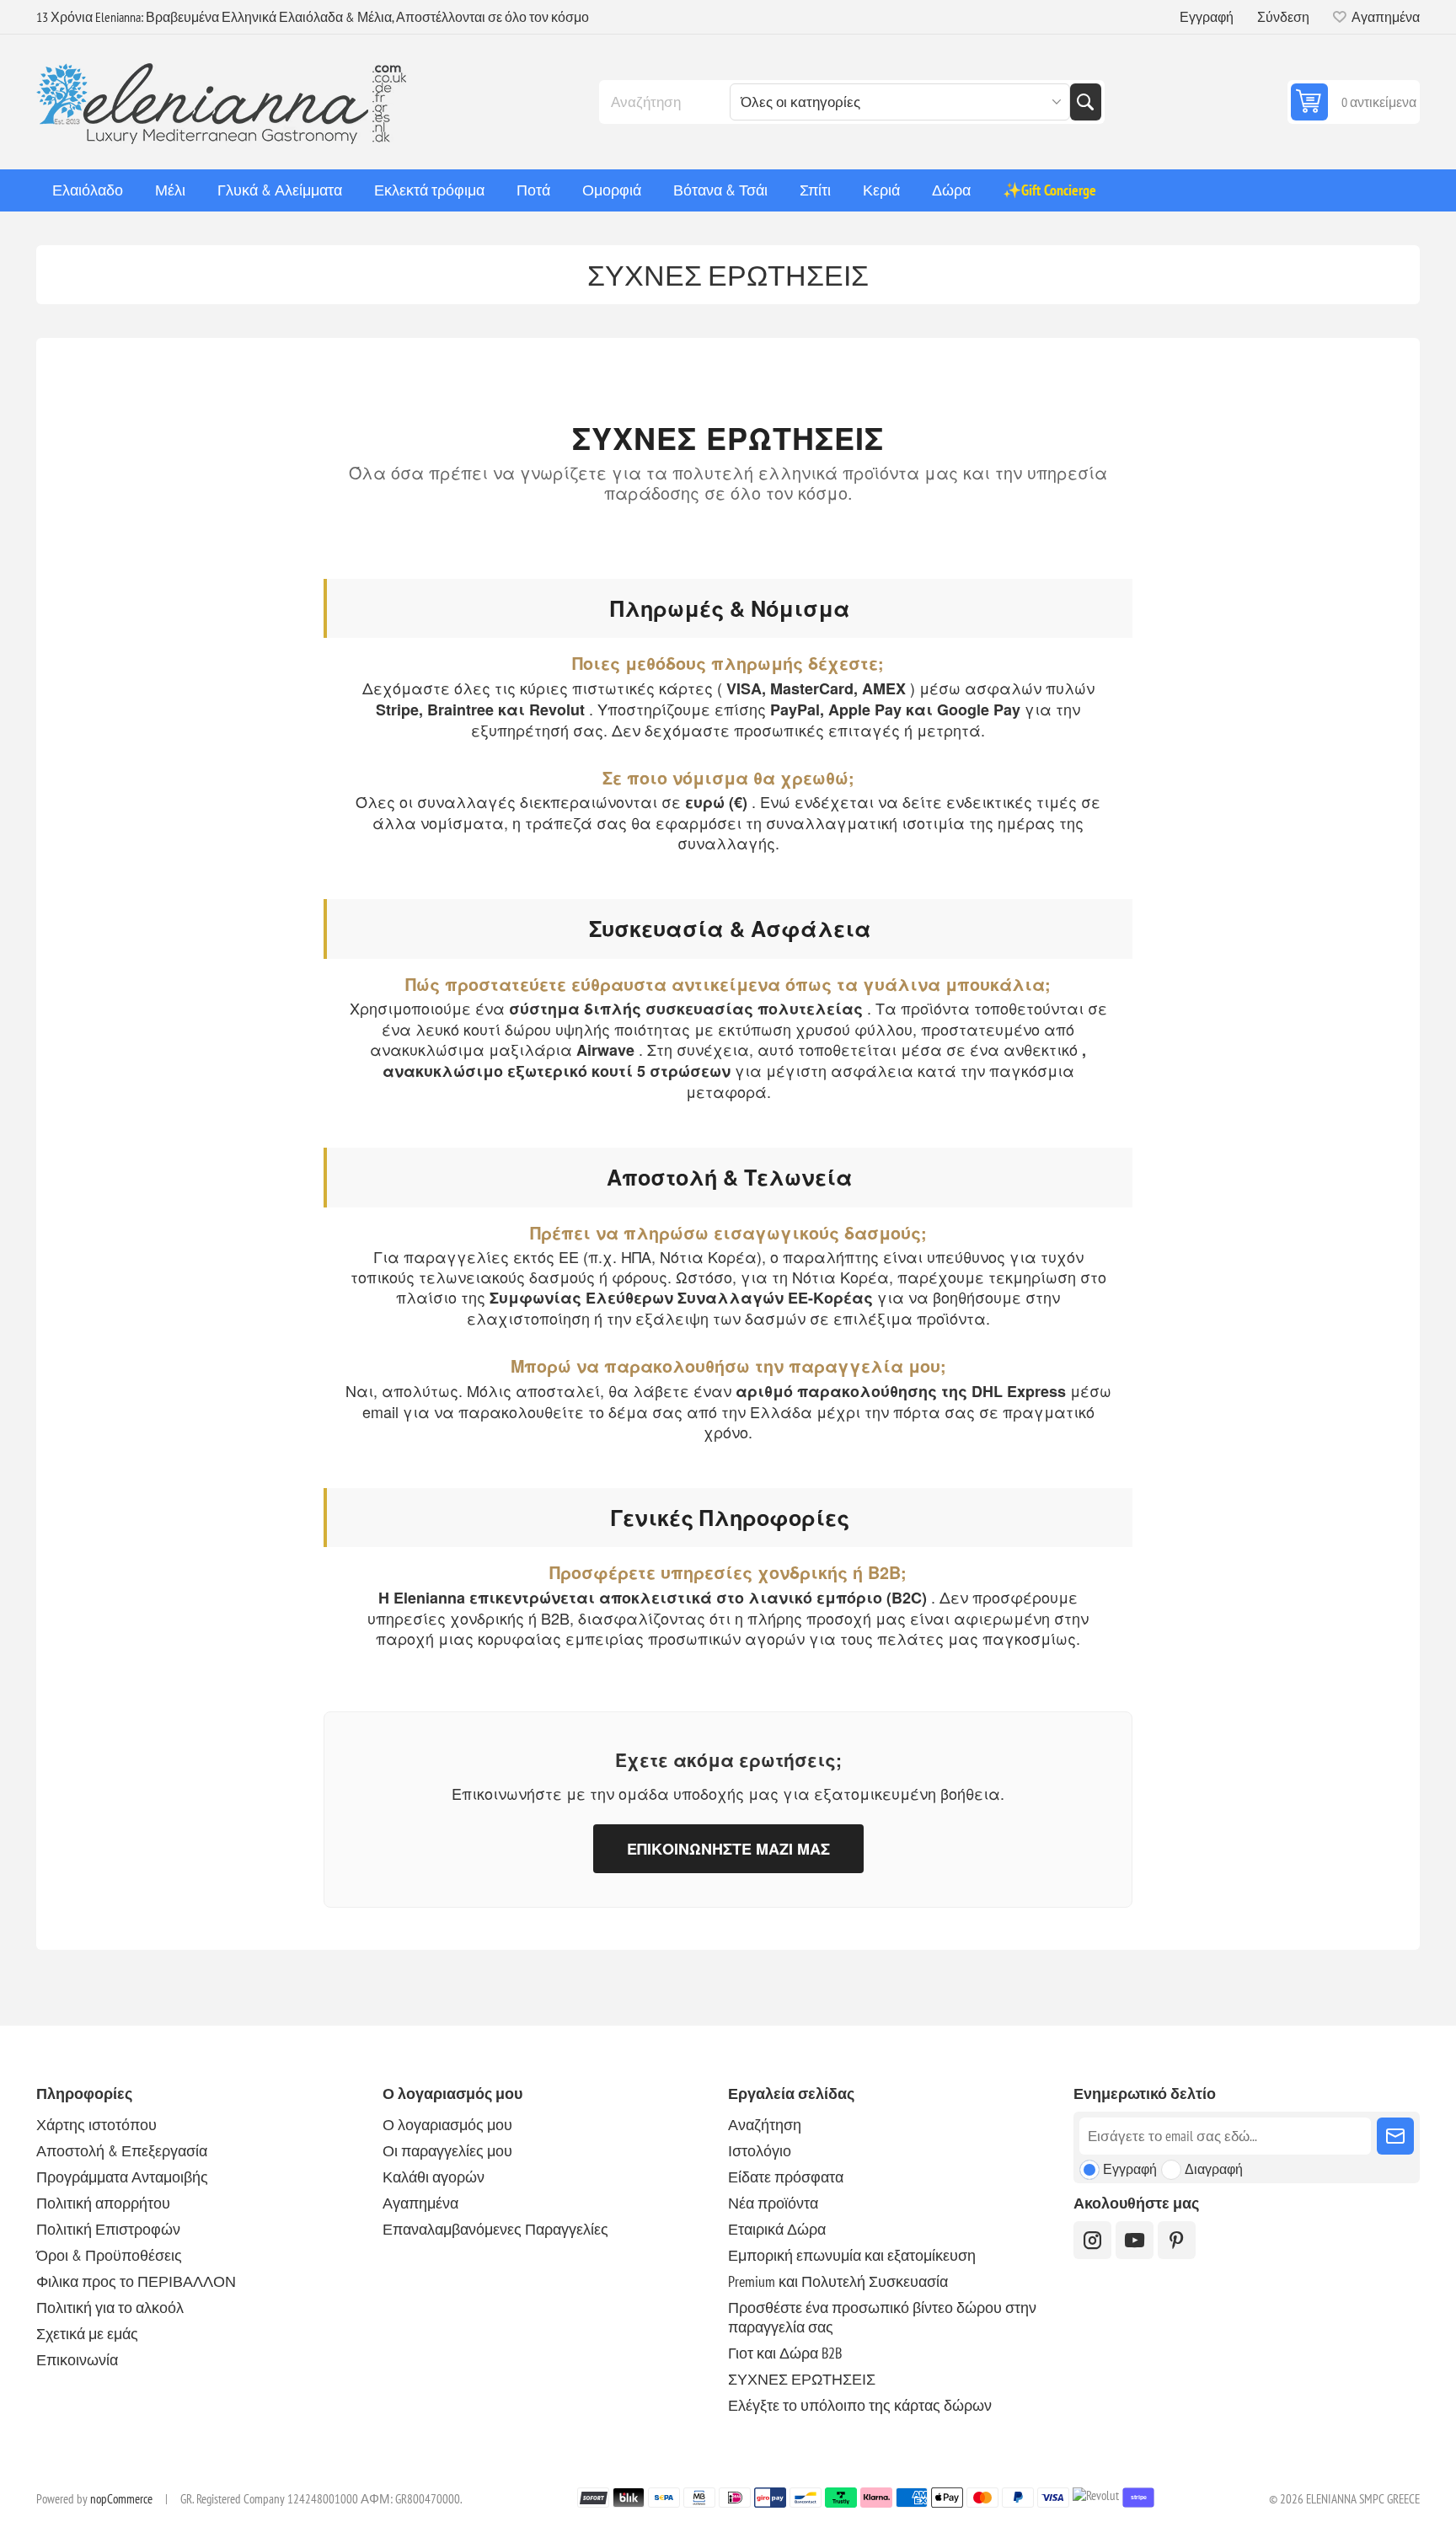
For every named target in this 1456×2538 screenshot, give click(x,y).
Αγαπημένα (420, 2203)
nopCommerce (121, 2499)
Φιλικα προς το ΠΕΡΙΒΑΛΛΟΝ (136, 2281)
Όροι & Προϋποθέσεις (109, 2255)
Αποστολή (1395, 2136)
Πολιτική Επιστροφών (108, 2229)
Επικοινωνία (77, 2360)
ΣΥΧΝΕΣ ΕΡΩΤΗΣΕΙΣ (802, 2379)
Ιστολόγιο (760, 2151)
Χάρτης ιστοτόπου (96, 2125)
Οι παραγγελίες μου (447, 2151)
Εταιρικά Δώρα (777, 2229)
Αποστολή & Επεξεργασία (122, 2151)
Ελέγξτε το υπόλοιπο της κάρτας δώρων (860, 2405)
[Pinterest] (1177, 2240)
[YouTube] (1135, 2240)
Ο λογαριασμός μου (447, 2125)
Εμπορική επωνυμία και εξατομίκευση (852, 2255)
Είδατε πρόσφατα (786, 2177)
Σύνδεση (1283, 17)
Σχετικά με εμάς (87, 2334)
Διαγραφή (1214, 2169)
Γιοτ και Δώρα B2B (785, 2353)
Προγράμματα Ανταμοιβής (122, 2177)
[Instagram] (1092, 2240)
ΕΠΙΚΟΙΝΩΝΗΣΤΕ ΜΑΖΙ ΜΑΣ (728, 1849)
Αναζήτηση (1085, 102)
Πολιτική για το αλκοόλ (110, 2308)
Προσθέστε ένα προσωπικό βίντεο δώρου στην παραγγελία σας (882, 2317)
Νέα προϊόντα (773, 2203)
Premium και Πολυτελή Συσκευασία (838, 2281)
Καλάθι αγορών (434, 2177)
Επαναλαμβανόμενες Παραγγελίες (495, 2229)
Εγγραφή (1207, 17)
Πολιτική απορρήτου (103, 2203)
